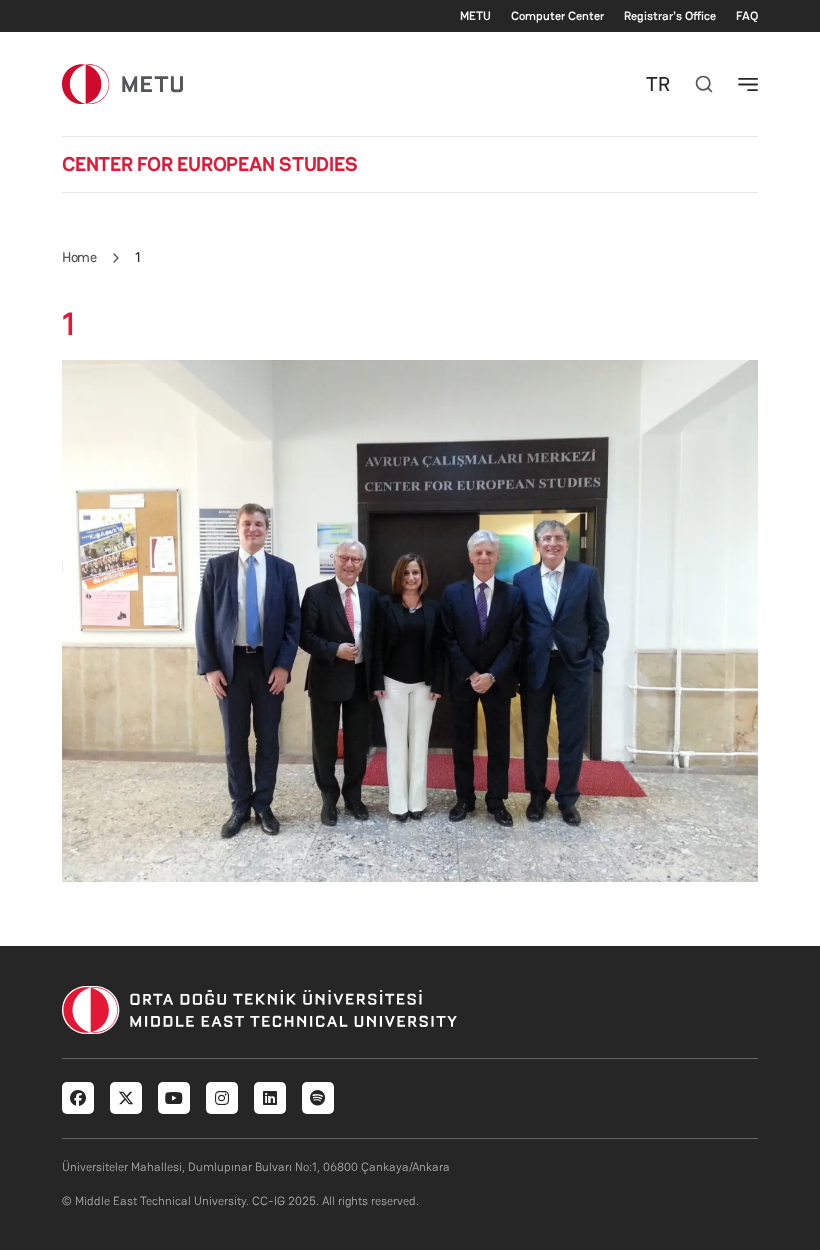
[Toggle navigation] (748, 84)
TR (658, 84)
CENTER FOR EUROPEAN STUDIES (210, 164)
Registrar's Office (670, 16)
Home (79, 257)
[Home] (122, 83)
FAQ (747, 16)
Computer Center (557, 16)
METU (475, 16)
